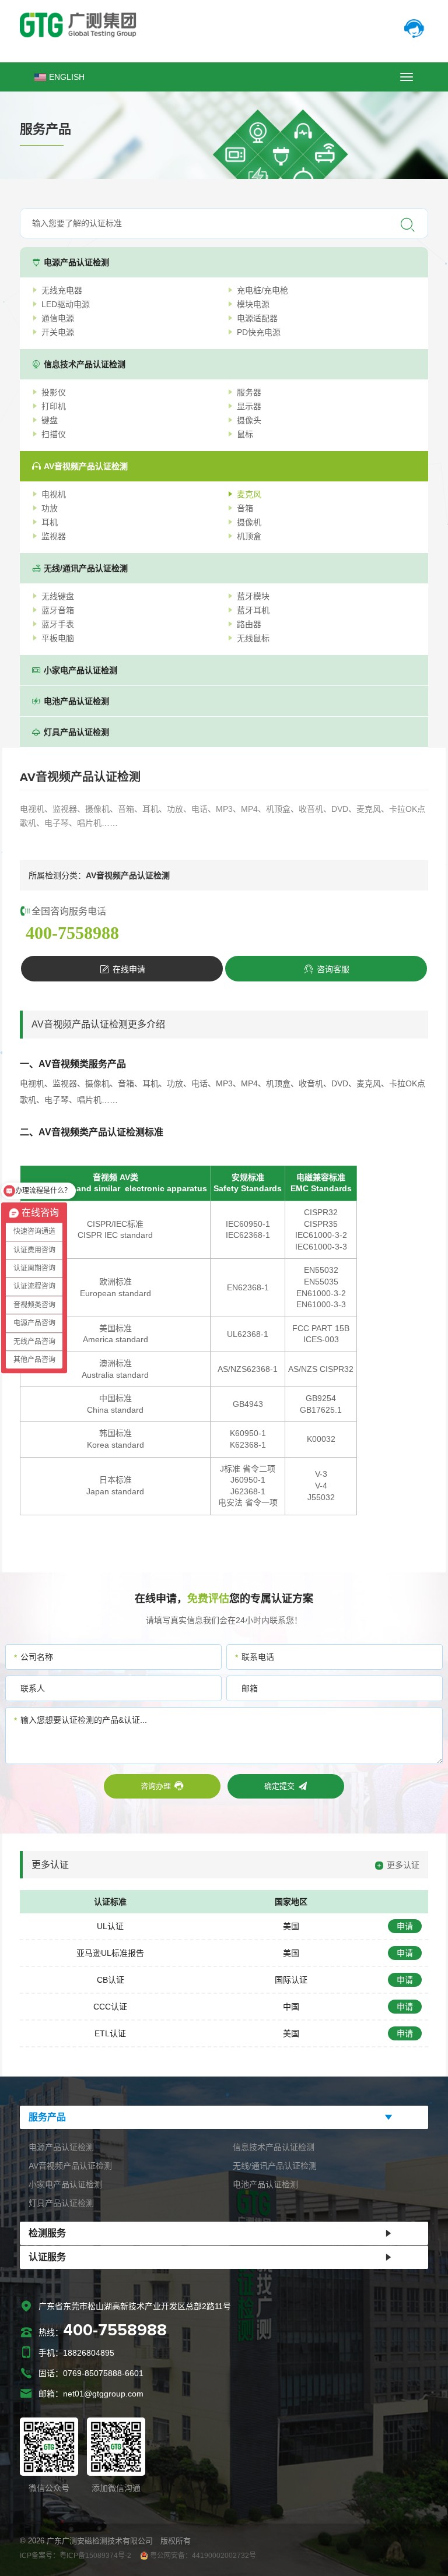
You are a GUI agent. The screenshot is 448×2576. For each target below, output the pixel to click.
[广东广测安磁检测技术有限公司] (224, 25)
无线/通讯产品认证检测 (86, 568)
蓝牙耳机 (253, 610)
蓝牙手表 (58, 624)
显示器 (249, 406)
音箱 (245, 508)
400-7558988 (72, 933)
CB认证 (111, 1980)
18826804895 (89, 2353)
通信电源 (58, 318)
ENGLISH (67, 77)
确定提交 (279, 1786)
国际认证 (291, 1980)
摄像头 (249, 420)
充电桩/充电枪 (262, 290)
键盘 (50, 420)
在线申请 (129, 969)
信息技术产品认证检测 (85, 364)
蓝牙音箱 (58, 610)
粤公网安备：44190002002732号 (202, 2556)
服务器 (249, 392)
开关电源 (58, 332)
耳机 (50, 522)
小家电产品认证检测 (80, 670)
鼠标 (245, 434)
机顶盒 (249, 536)
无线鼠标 (253, 638)
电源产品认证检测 (76, 262)
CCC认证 (110, 2007)
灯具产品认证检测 (76, 732)
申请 (405, 1926)
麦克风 (249, 494)
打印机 (54, 406)
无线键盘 (58, 596)
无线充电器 (62, 290)
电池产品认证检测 (76, 701)
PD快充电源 (259, 332)
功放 (50, 508)
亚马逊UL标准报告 (110, 1953)
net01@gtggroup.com (103, 2394)
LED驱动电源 (66, 304)
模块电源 (253, 304)
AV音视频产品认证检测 (86, 466)
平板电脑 (58, 638)
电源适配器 (257, 318)
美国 (291, 1926)
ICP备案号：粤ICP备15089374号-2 (76, 2556)
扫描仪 (54, 434)
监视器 (54, 536)
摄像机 (249, 522)
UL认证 (110, 1926)
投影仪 (54, 392)
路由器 (249, 624)
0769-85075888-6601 (103, 2373)
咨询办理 (156, 1786)
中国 (291, 2007)
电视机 (54, 494)
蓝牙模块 (253, 596)
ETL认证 (110, 2033)
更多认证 (403, 1865)
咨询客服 (333, 969)
